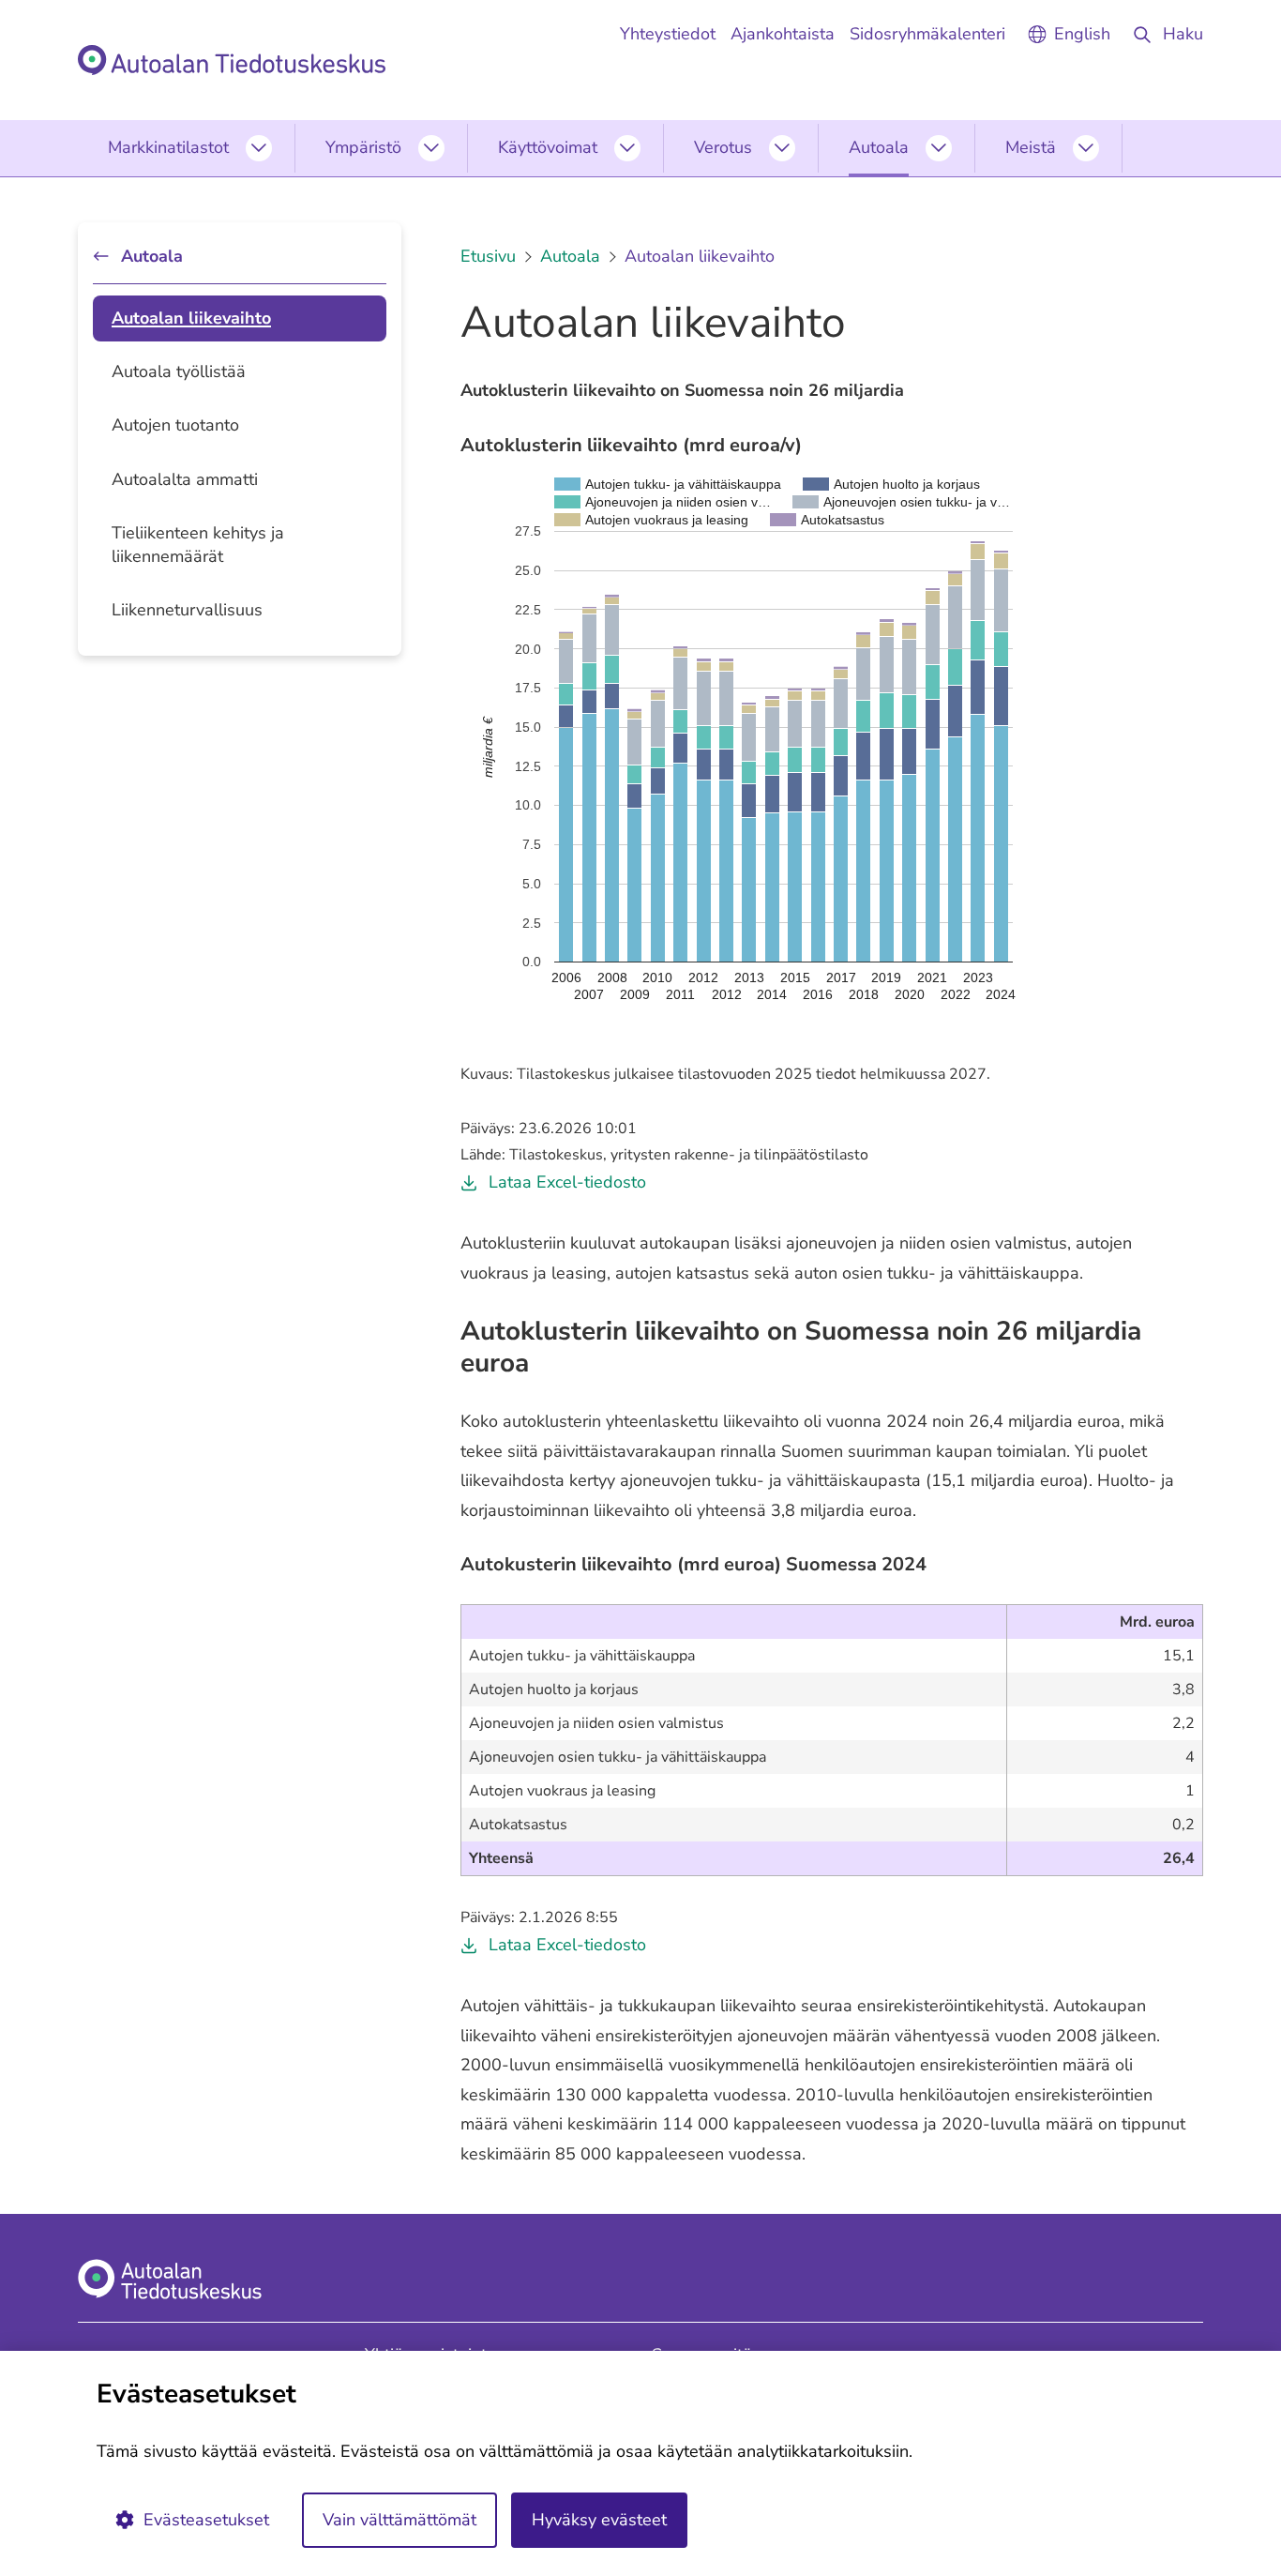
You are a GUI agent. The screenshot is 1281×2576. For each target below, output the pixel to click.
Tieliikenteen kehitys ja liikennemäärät (198, 545)
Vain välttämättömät (399, 2520)
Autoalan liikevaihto (191, 318)
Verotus (723, 147)
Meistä (1031, 147)
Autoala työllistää (179, 371)
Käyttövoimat (548, 147)
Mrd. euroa (1157, 1622)
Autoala (879, 147)
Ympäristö (363, 147)
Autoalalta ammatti (185, 479)
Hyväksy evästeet (599, 2520)
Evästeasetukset (206, 2520)
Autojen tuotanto (175, 425)
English (1082, 34)
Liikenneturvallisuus (187, 610)
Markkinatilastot (168, 147)
